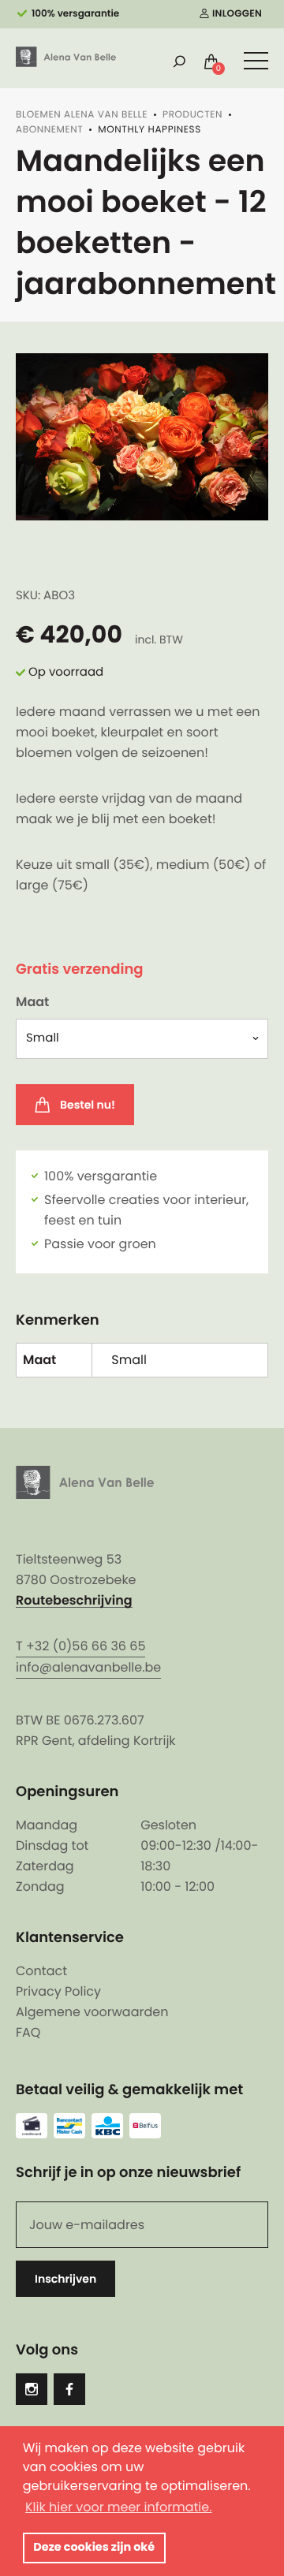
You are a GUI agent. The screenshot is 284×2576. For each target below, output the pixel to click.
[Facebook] (69, 2389)
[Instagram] (32, 2389)
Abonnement (49, 130)
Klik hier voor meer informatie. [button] (119, 2507)
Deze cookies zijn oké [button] (94, 2548)
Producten (192, 115)
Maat (32, 1002)
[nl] (66, 57)
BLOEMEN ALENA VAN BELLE (82, 115)
